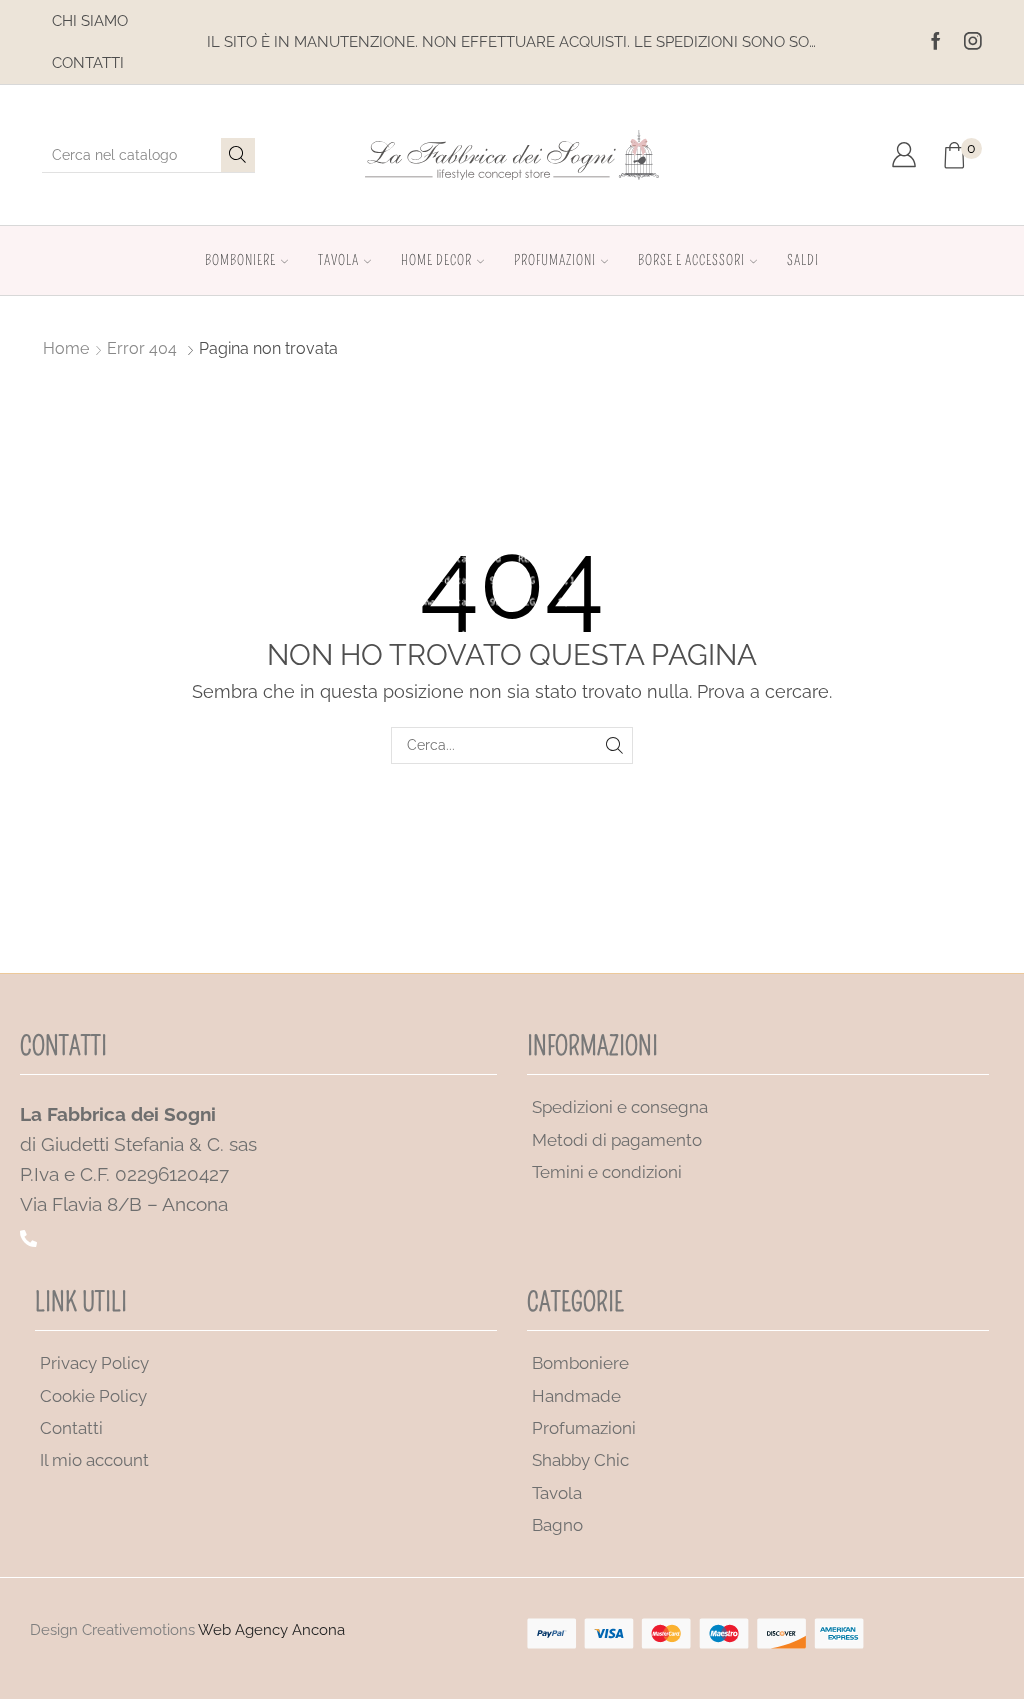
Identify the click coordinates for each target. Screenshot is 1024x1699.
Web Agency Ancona (271, 1630)
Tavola (338, 260)
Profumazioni (555, 260)
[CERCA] (614, 745)
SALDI (803, 260)
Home (66, 348)
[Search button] (238, 155)
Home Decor (436, 260)
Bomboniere (240, 260)
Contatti (88, 63)
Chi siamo (90, 21)
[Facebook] (936, 42)
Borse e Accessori (691, 260)
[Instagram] (973, 42)
